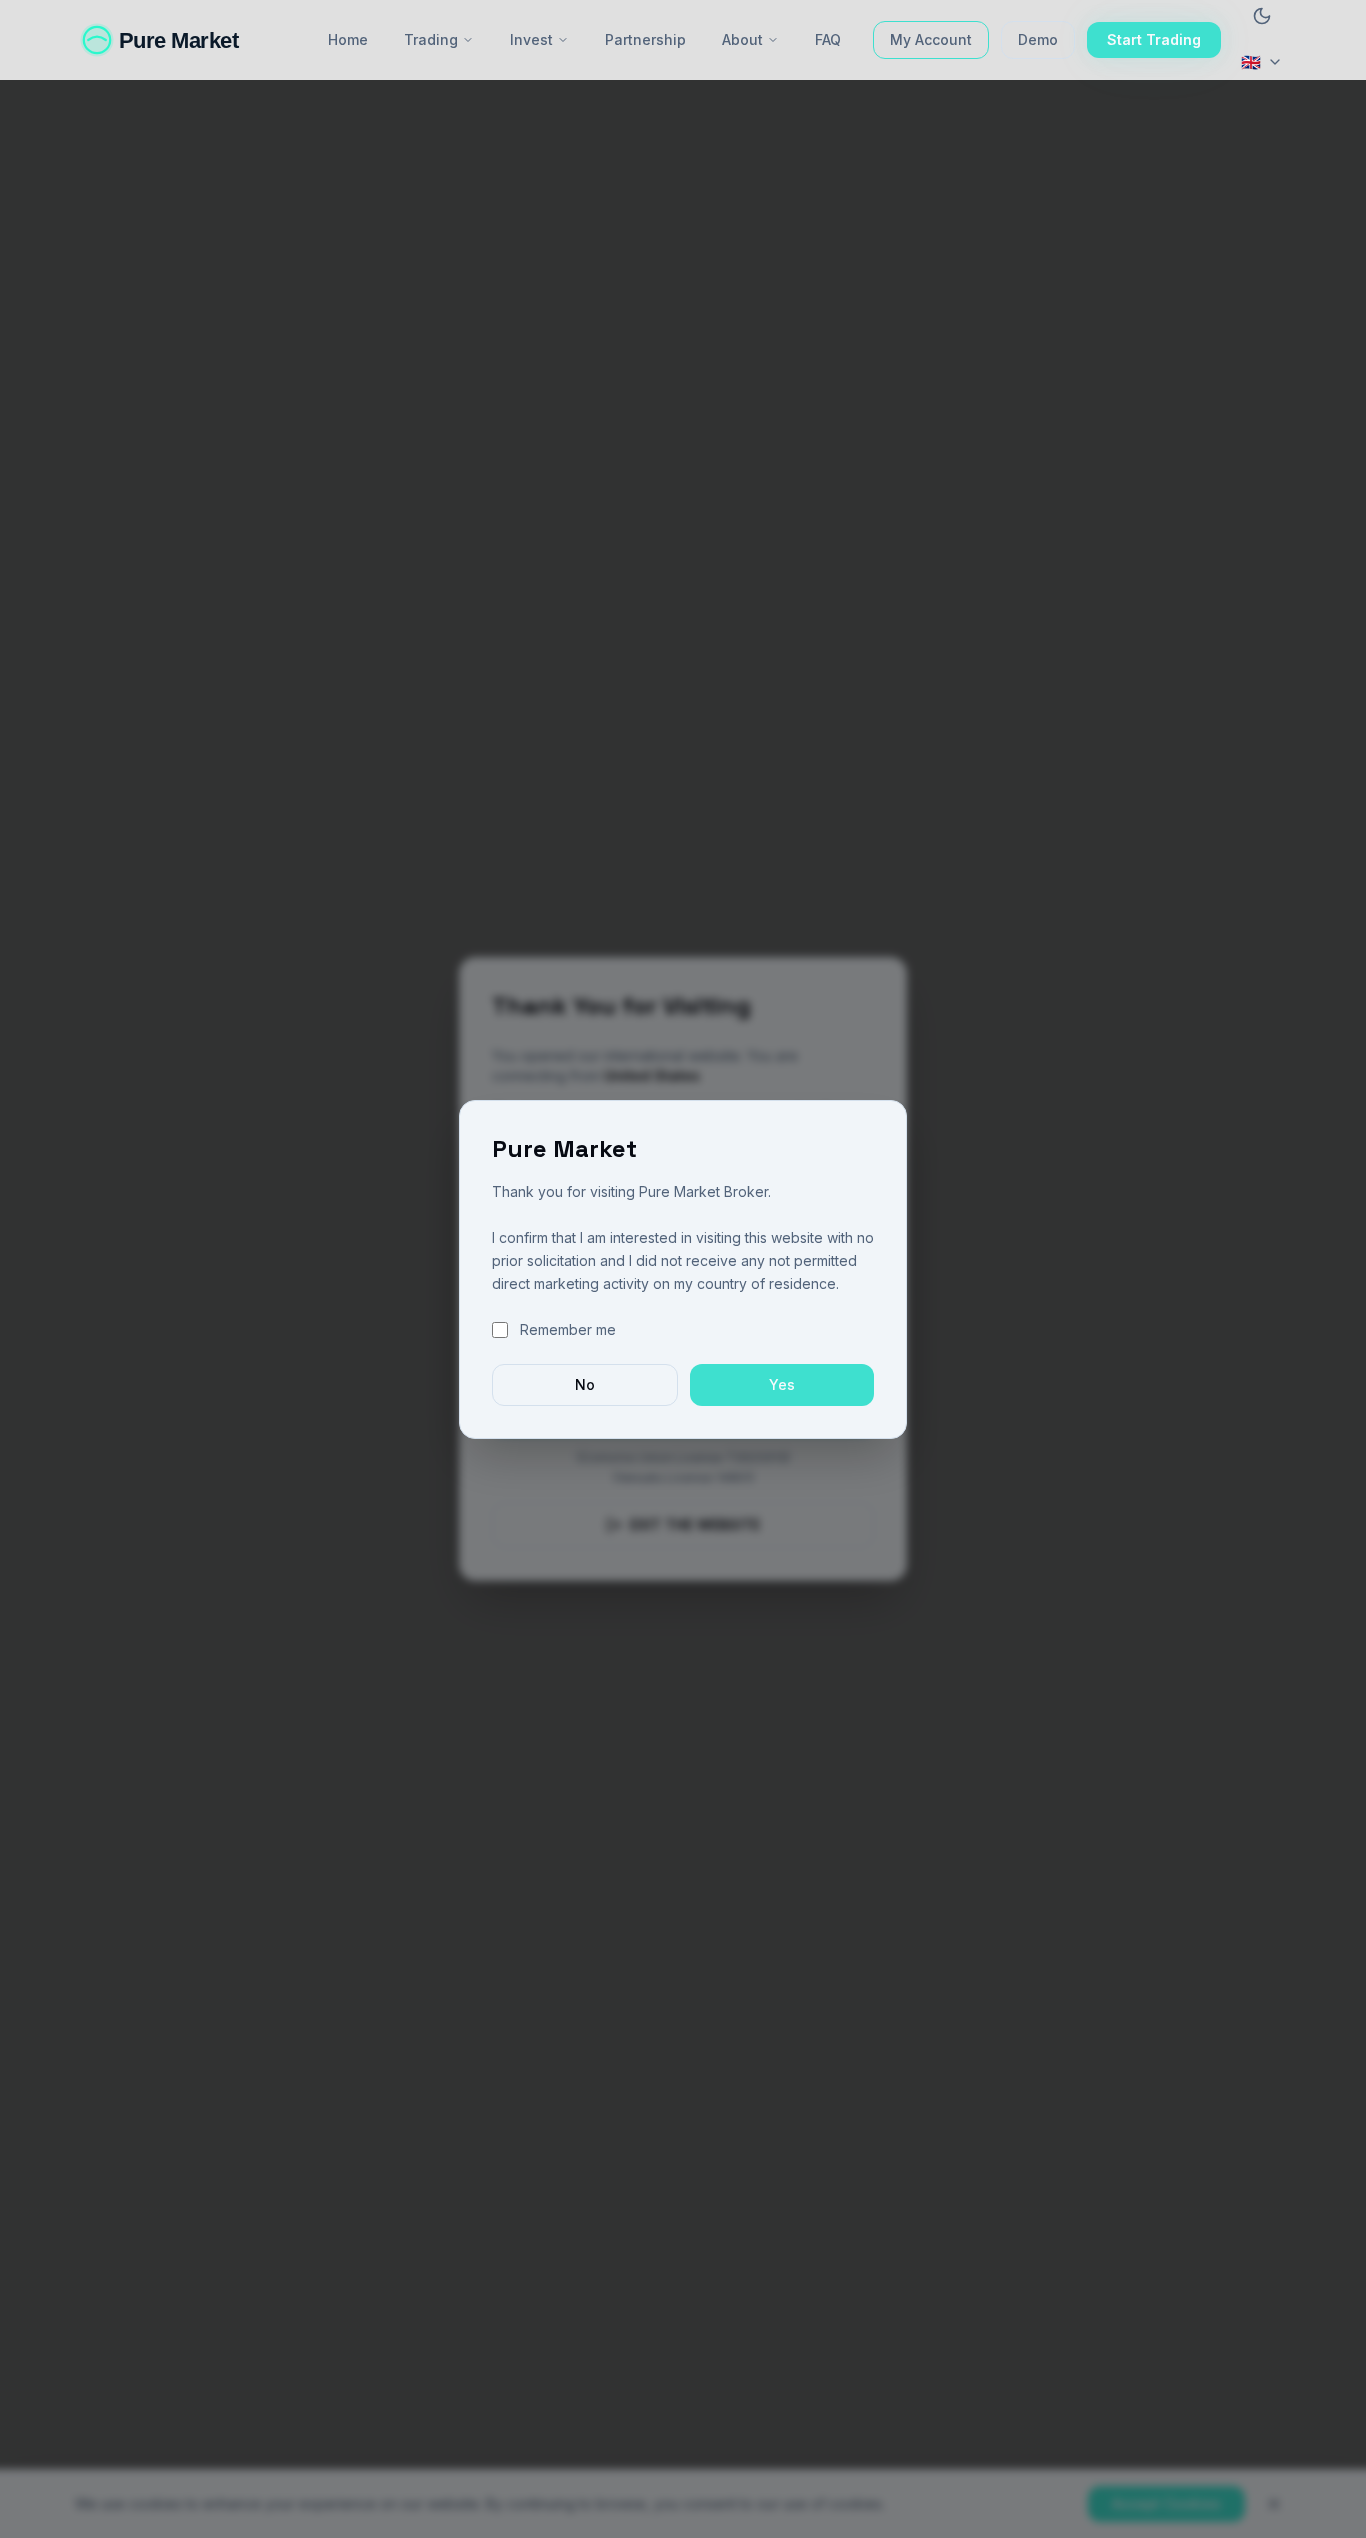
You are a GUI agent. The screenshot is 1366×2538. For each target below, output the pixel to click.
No (585, 1384)
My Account (931, 39)
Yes (782, 1384)
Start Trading (1154, 39)
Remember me (568, 1329)
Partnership (645, 39)
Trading (431, 39)
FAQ (828, 39)
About (742, 39)
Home (348, 39)
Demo (1038, 39)
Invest (531, 39)
